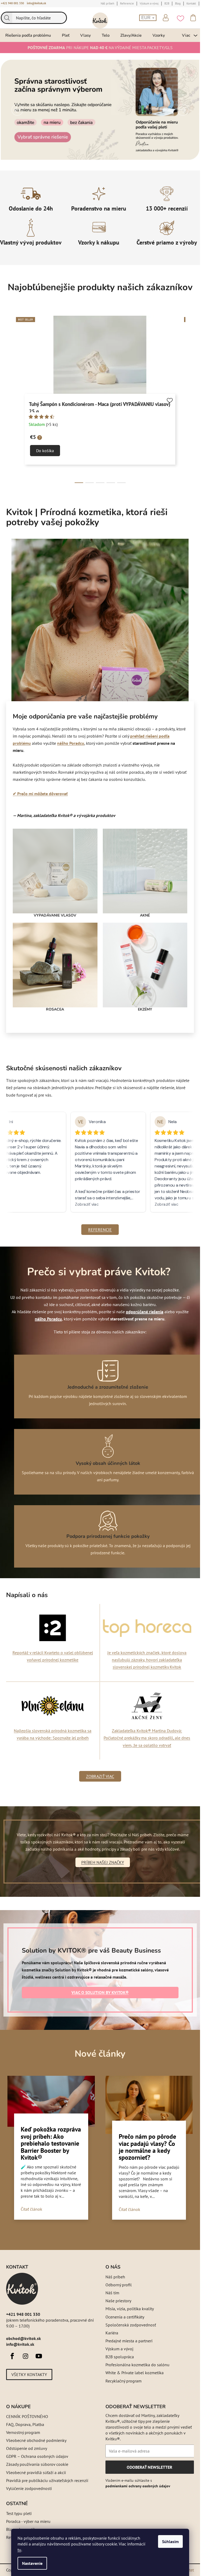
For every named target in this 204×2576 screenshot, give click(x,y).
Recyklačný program (124, 2381)
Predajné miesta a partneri (129, 2341)
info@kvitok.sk (36, 3)
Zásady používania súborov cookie (37, 2464)
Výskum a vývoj (119, 2349)
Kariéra (112, 2333)
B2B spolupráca (120, 2357)
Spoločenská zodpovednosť (131, 2325)
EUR (146, 18)
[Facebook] (12, 2356)
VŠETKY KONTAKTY (29, 2374)
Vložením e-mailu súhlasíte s (138, 2483)
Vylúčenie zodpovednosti (29, 2488)
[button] (17, 110)
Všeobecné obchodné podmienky (36, 2440)
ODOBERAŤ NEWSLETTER (149, 2469)
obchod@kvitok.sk (24, 2338)
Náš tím (112, 2293)
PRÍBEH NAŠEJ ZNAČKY (103, 1862)
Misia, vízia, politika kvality (130, 2309)
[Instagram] (25, 2356)
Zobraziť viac (100, 1776)
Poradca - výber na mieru (28, 2521)
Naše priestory (118, 2301)
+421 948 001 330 (12, 3)
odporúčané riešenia (145, 1312)
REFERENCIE (100, 1230)
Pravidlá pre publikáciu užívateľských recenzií (47, 2480)
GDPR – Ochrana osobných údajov (37, 2456)
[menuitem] (28, 35)
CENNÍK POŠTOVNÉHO (27, 2416)
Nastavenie (32, 2563)
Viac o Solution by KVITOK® (100, 1992)
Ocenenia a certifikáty (125, 2317)
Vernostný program (23, 2432)
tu (19, 2550)
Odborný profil (119, 2285)
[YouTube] (39, 2356)
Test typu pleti (19, 2513)
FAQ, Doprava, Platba (25, 2424)
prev (10, 400)
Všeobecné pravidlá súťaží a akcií (36, 2472)
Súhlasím (170, 2541)
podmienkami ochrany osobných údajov (138, 2486)
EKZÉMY (145, 1009)
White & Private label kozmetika (135, 2373)
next (190, 400)
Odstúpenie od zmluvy (27, 2448)
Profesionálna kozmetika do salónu (137, 2365)
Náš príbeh (115, 2277)
